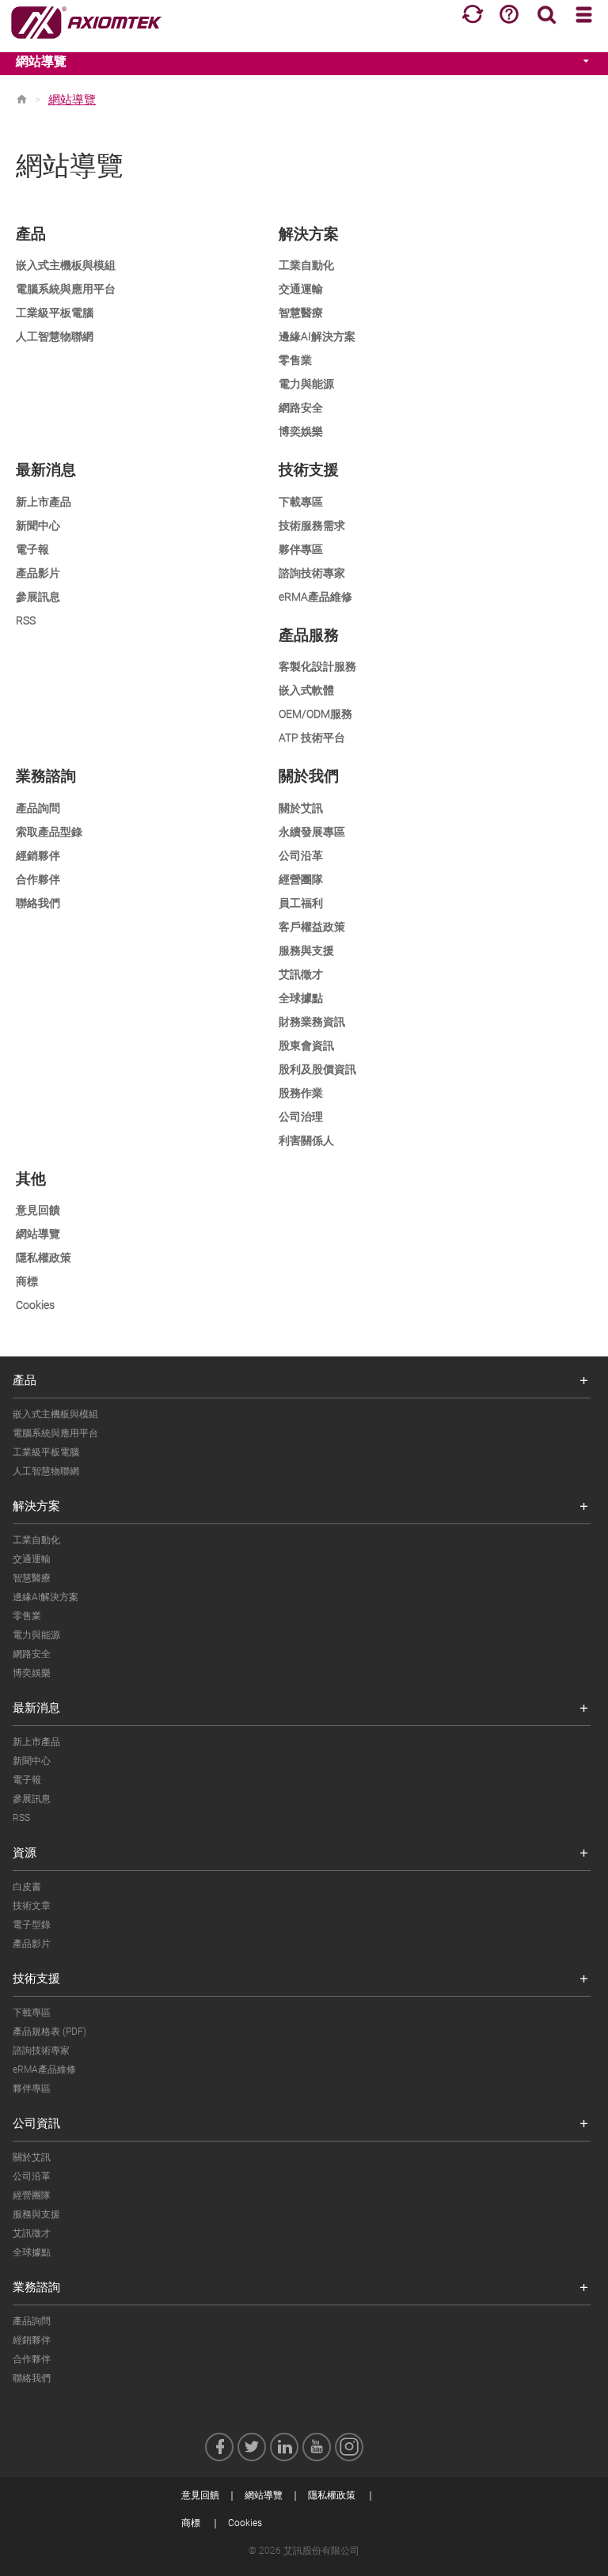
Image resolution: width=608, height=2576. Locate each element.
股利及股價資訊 (317, 1069)
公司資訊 (36, 2123)
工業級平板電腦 (55, 313)
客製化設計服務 (317, 666)
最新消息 (36, 1708)
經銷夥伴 (38, 856)
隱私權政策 (44, 1258)
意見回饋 (38, 1210)
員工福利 (301, 903)
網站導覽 (41, 61)
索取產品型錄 (49, 832)
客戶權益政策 (312, 927)
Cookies (35, 1305)
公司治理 (301, 1117)
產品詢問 (38, 808)
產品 (25, 1380)
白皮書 (27, 1887)
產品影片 (38, 573)
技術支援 (36, 1978)
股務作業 (301, 1093)
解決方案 (36, 1506)
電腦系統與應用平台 (66, 289)
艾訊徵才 (301, 974)
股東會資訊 (306, 1045)
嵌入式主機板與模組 (66, 265)
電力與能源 (306, 384)
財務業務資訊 (312, 1022)
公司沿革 (301, 856)
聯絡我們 (38, 903)
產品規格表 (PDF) (49, 2032)
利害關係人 (306, 1140)
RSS (26, 620)
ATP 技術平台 (312, 738)
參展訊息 (38, 597)
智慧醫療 (301, 313)
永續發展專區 (312, 832)
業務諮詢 (36, 2287)
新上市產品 (44, 502)
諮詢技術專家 (312, 573)
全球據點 (301, 998)
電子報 (32, 549)
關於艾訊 (301, 808)
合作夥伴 (38, 879)
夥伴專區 (301, 549)
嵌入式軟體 (306, 690)
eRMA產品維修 (315, 597)
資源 (25, 1853)
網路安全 (301, 408)
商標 (27, 1281)
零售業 (295, 360)
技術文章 (32, 1906)
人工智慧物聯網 (55, 336)
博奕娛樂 (301, 431)
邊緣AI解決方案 (317, 336)
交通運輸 (301, 289)
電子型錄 (32, 1925)
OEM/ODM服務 (315, 714)
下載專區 (301, 502)
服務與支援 (306, 950)
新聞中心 (38, 525)
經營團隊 (301, 879)
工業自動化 (306, 265)
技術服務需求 (312, 525)
